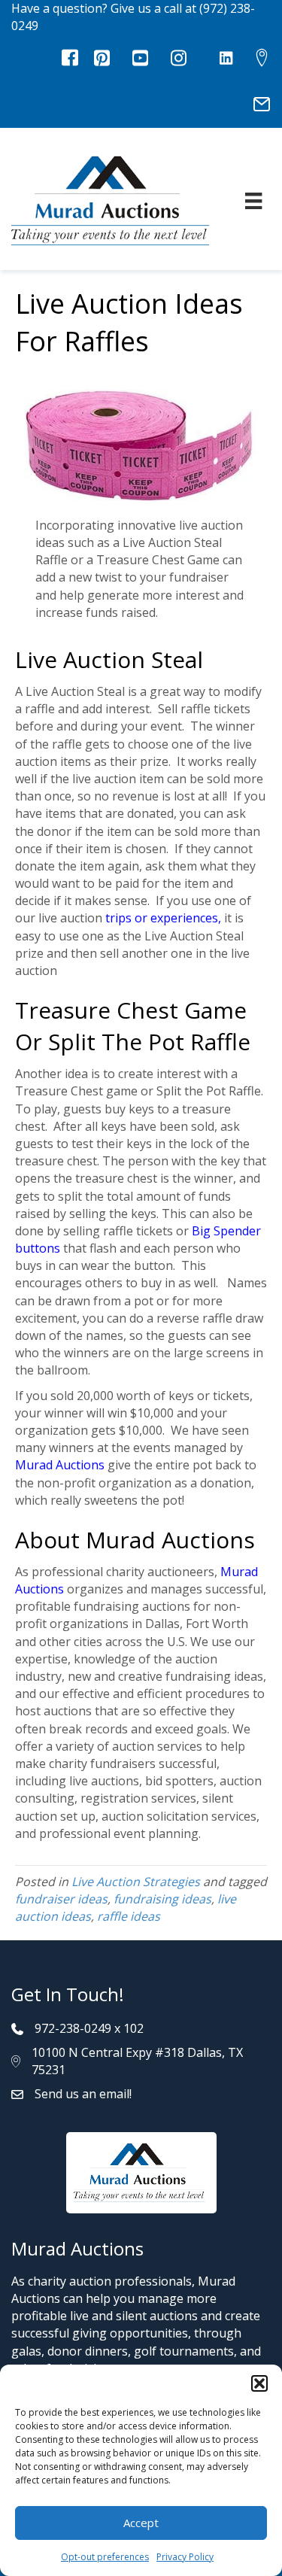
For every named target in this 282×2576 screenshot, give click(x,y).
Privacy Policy (185, 2557)
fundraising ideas (162, 1899)
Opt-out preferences (105, 2557)
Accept (141, 2523)
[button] (259, 2383)
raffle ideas (129, 1916)
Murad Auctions (60, 1465)
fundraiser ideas (61, 1899)
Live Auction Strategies (136, 1882)
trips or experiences (162, 918)
